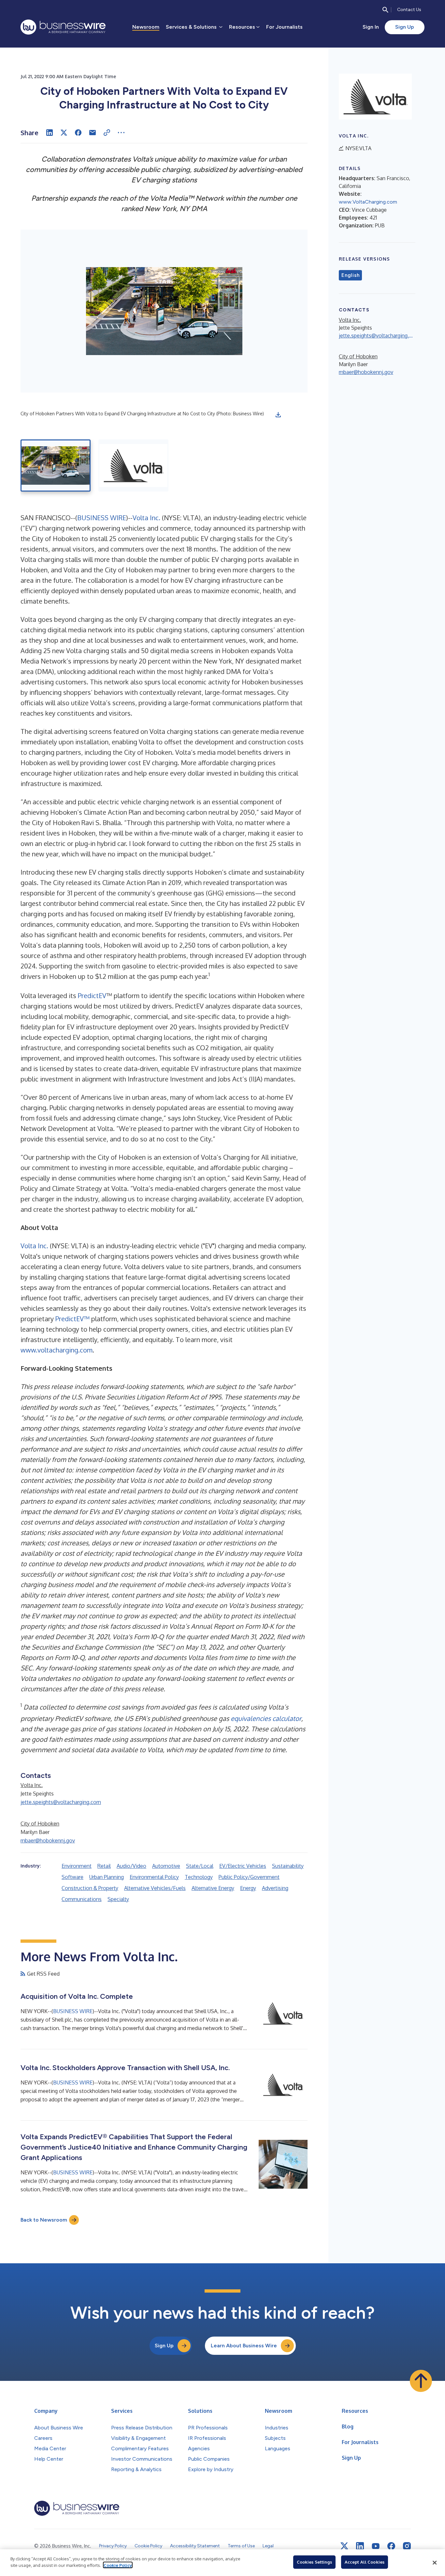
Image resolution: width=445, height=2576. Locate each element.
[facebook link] (391, 2546)
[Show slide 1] (56, 465)
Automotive (166, 1866)
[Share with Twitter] (64, 133)
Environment (77, 1866)
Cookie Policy (118, 2565)
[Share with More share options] (121, 133)
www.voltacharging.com (57, 1350)
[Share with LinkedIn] (50, 133)
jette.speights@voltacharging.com (61, 1802)
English (350, 275)
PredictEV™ (72, 1319)
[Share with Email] (93, 133)
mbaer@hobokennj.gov (48, 1840)
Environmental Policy (154, 1877)
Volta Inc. (146, 518)
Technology (199, 1877)
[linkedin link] (360, 2546)
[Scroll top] (421, 2381)
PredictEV (92, 995)
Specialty (118, 1899)
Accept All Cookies (365, 2562)
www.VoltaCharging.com (368, 202)
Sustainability (288, 1866)
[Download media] (278, 415)
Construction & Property (90, 1888)
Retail (104, 1866)
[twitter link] (344, 2546)
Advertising (275, 1888)
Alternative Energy (213, 1888)
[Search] (385, 10)
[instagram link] (407, 2546)
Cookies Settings (314, 2562)
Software (72, 1877)
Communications (82, 1899)
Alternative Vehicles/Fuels (155, 1888)
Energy (248, 1888)
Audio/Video (131, 1866)
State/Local (200, 1866)
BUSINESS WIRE (102, 518)
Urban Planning (107, 1877)
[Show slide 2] (133, 465)
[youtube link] (376, 2546)
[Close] (435, 2563)
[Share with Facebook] (78, 133)
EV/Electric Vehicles (243, 1866)
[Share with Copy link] (107, 133)
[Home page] (63, 27)
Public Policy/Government (249, 1877)
